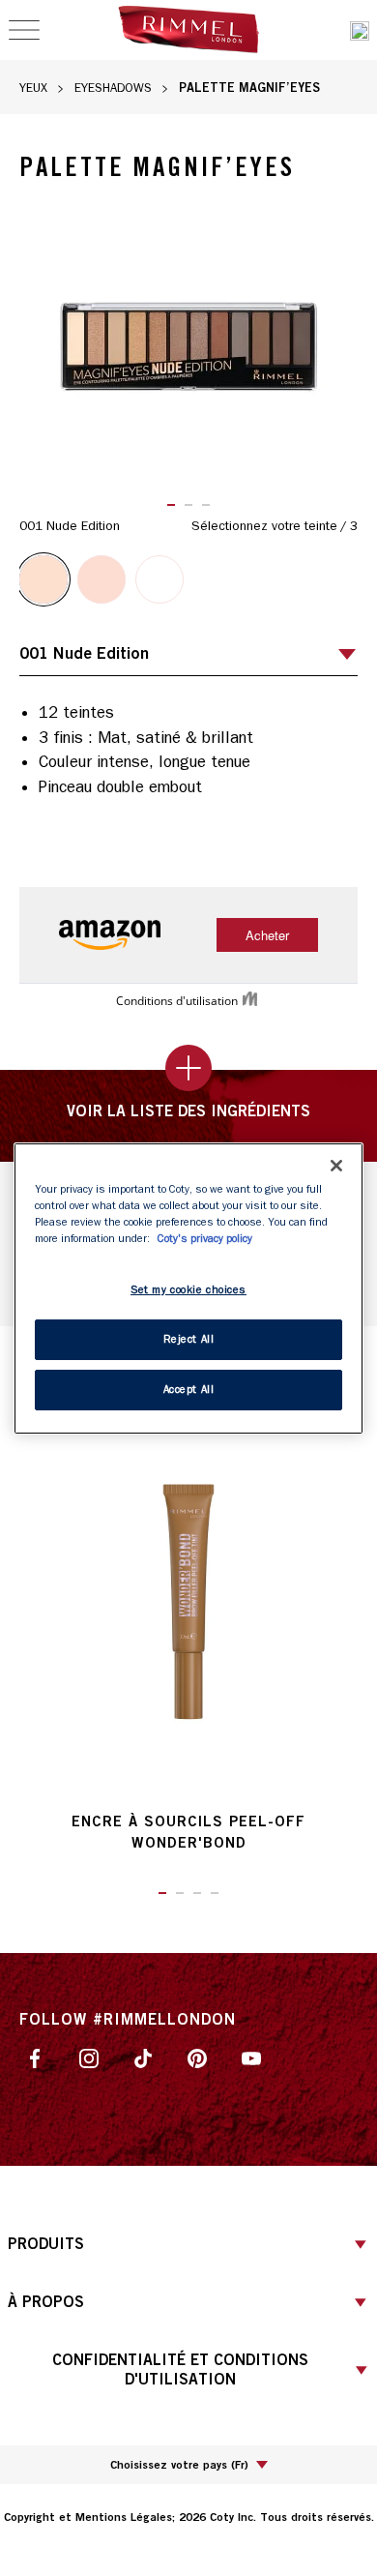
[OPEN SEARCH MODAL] (360, 30)
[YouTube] (251, 2058)
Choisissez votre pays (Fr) (179, 2464)
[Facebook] (35, 2058)
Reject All (189, 1339)
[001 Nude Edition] (43, 579)
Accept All (189, 1390)
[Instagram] (89, 2058)
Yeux (33, 88)
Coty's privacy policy (205, 1239)
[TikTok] (143, 2058)
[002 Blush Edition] (101, 579)
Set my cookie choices (188, 1290)
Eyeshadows (113, 88)
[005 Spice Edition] (159, 579)
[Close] (336, 1165)
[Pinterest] (197, 2058)
